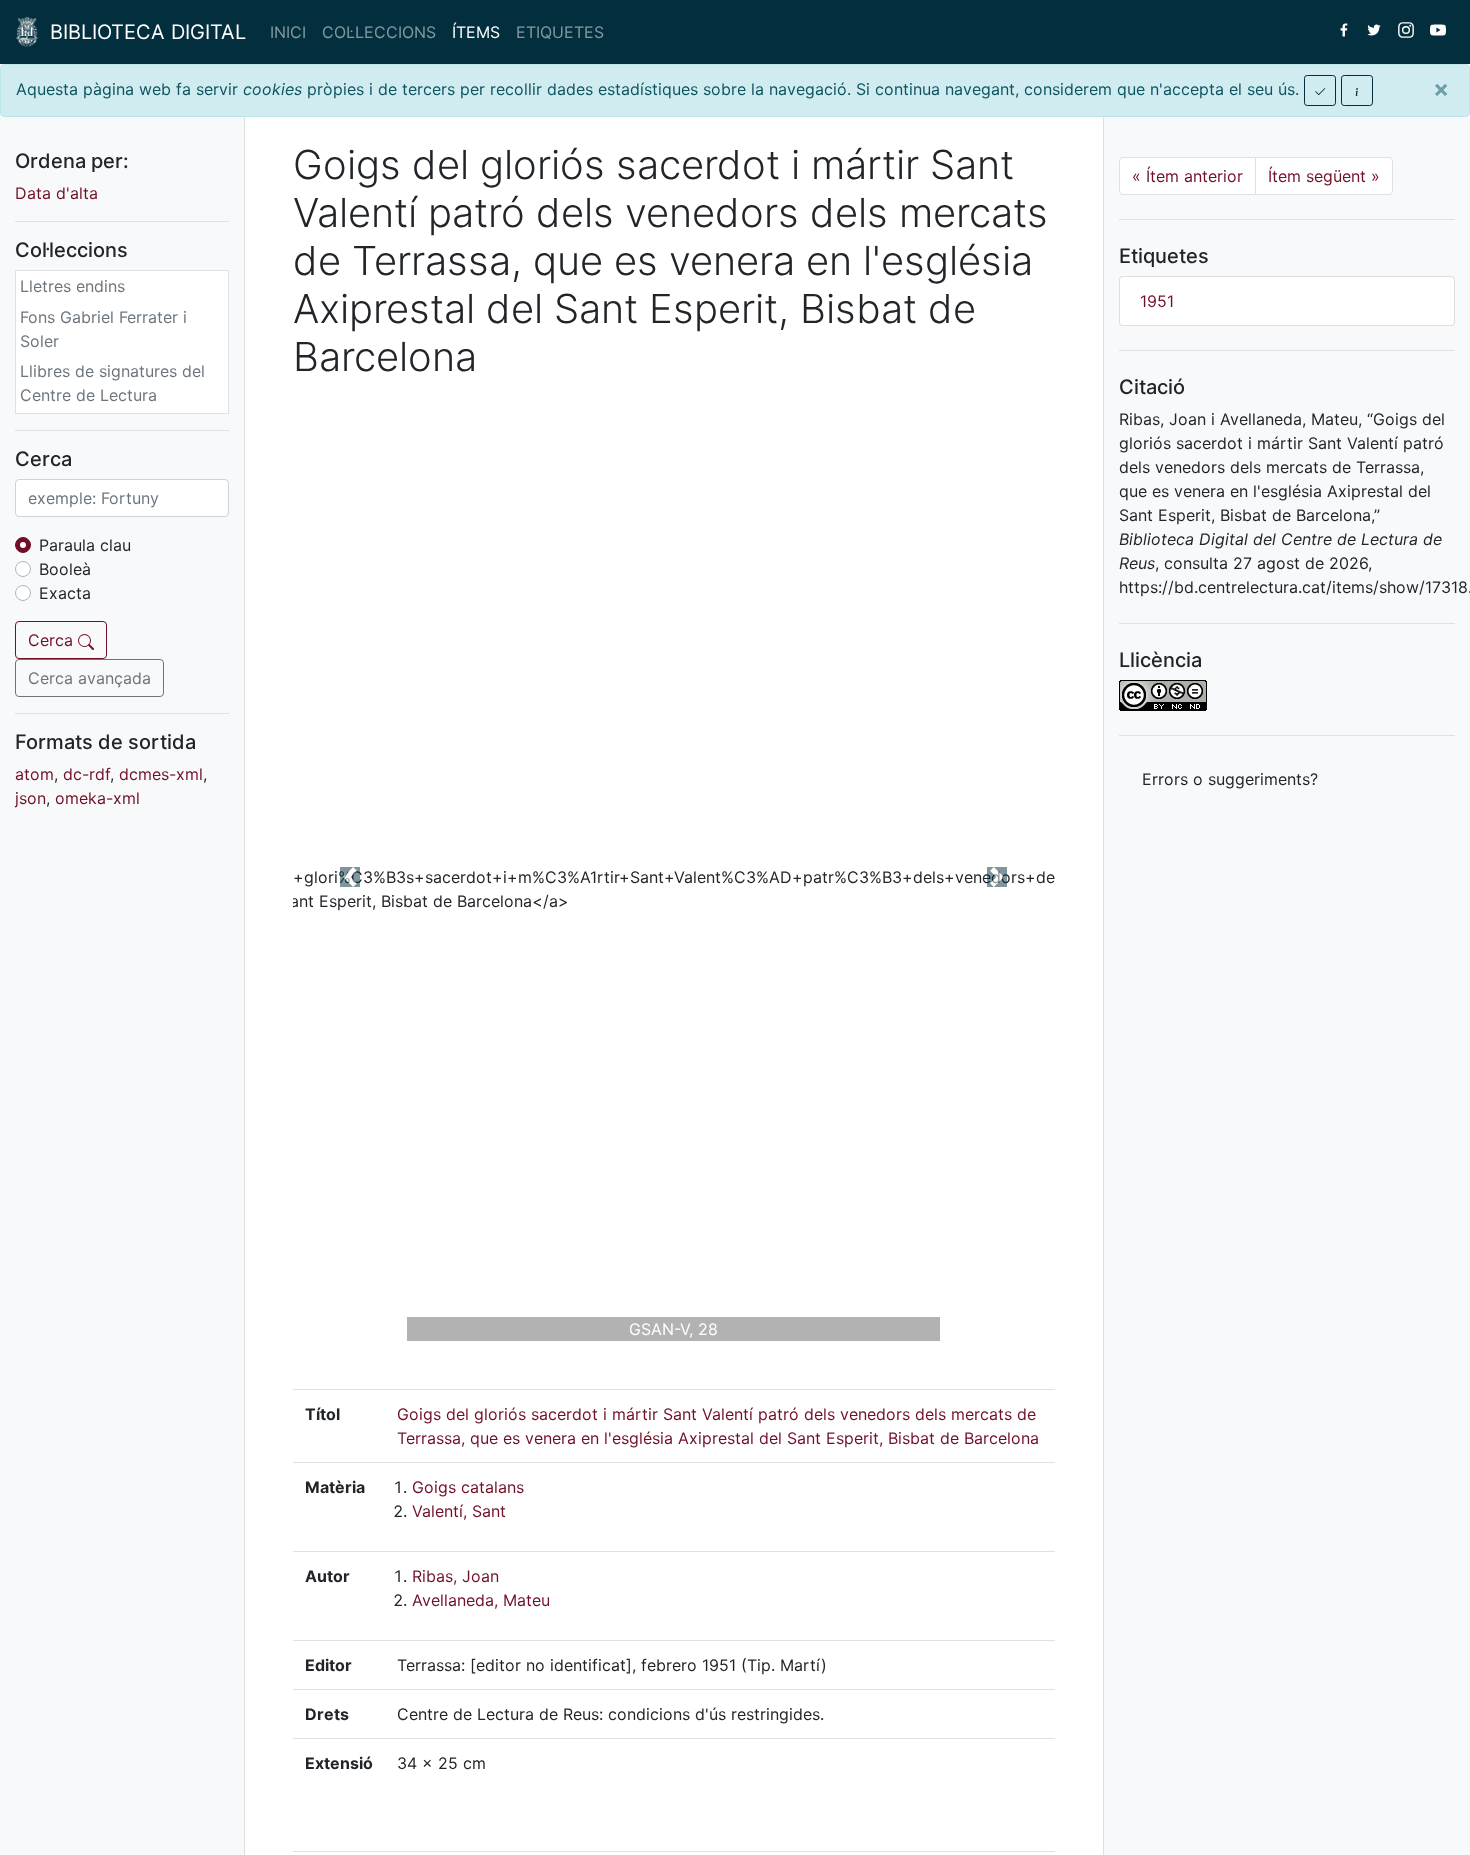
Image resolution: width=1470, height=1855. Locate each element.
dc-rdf (86, 774)
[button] (350, 877)
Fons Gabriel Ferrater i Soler (103, 329)
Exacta (65, 593)
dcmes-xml (161, 774)
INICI (288, 32)
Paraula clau (85, 545)
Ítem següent (1324, 176)
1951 (1157, 301)
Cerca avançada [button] (89, 678)
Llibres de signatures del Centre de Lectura (112, 383)
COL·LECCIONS (379, 32)
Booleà (65, 569)
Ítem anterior (1187, 176)
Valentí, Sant (459, 1511)
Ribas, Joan (455, 1576)
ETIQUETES (560, 32)
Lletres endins (72, 286)
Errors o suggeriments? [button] (1230, 779)
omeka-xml (97, 798)
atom (34, 774)
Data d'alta (56, 193)
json (30, 798)
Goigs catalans (468, 1487)
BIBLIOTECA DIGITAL (142, 32)
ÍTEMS (476, 32)
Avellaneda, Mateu (481, 1600)
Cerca (53, 640)
